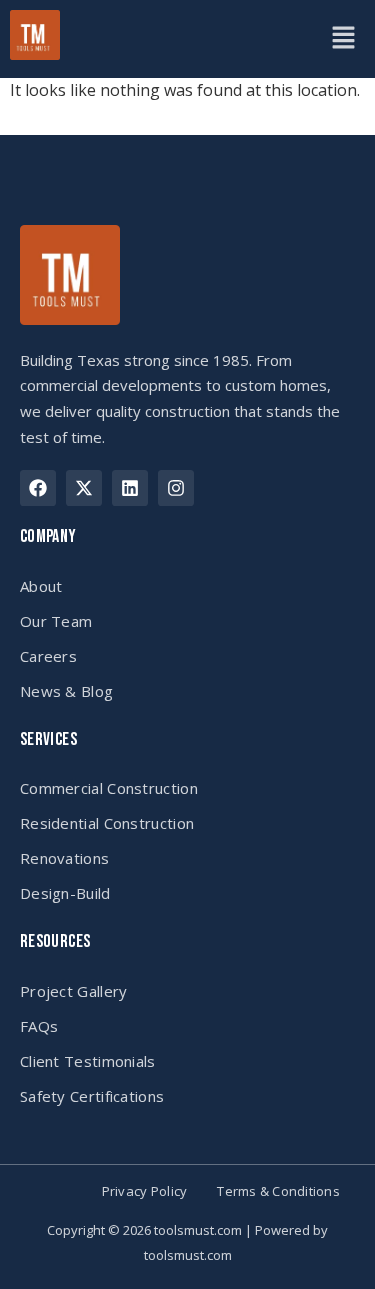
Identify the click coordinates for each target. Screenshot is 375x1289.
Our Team (56, 621)
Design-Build (65, 893)
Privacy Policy (145, 1191)
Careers (48, 656)
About (41, 586)
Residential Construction (107, 823)
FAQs (39, 1026)
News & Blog (66, 691)
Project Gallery (74, 991)
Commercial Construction (109, 788)
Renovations (64, 858)
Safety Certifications (92, 1096)
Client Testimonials (88, 1061)
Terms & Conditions (278, 1191)
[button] (343, 39)
